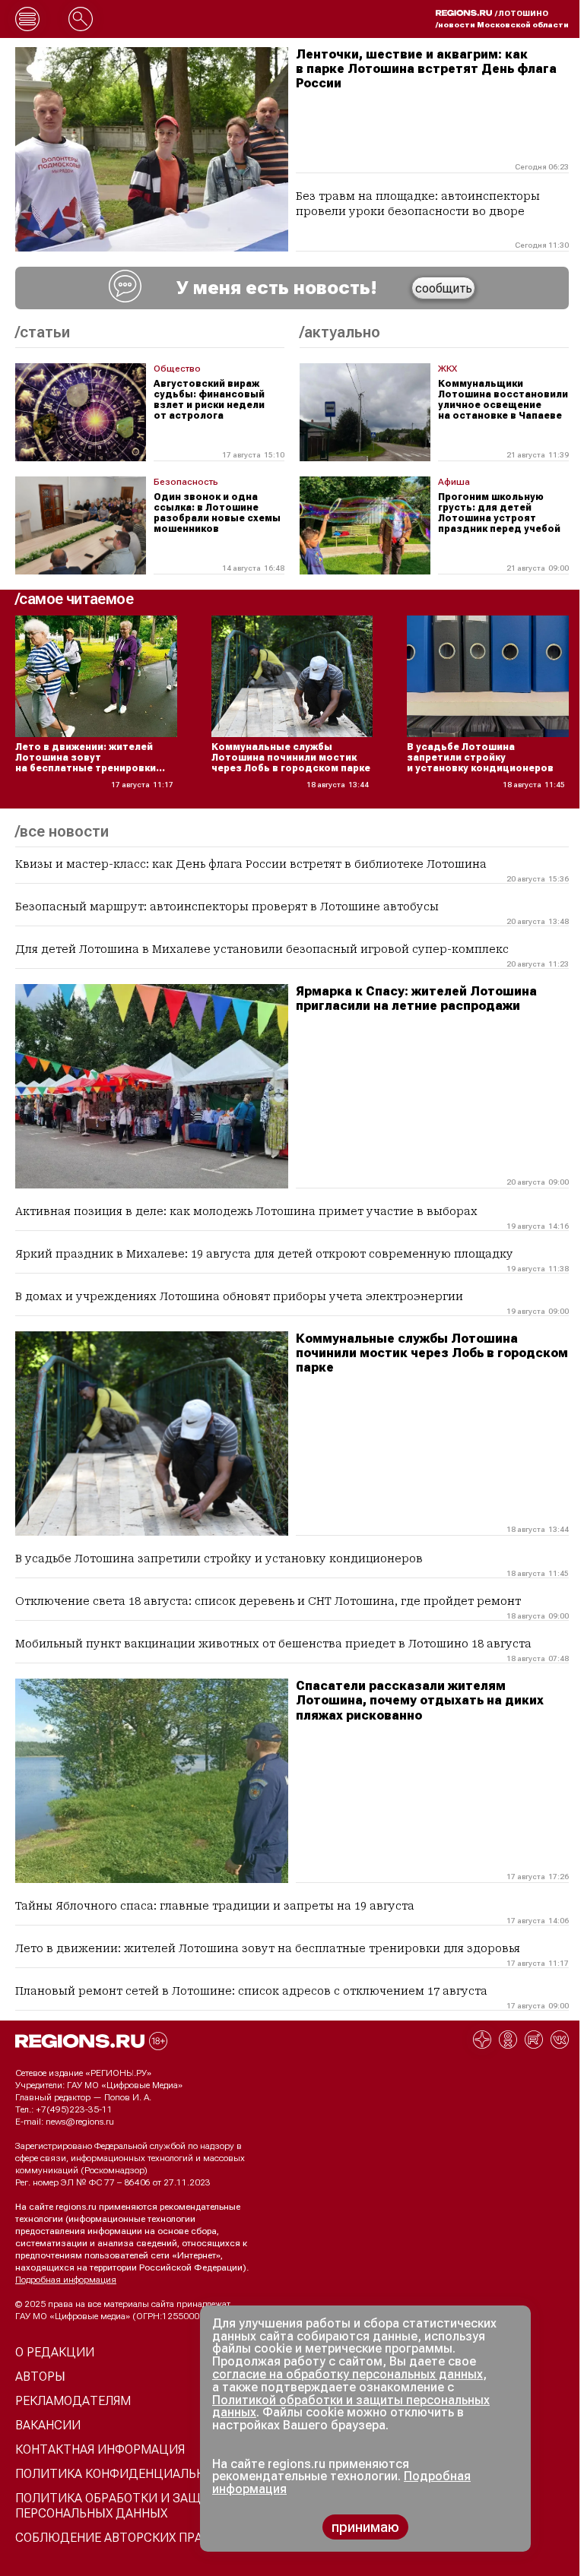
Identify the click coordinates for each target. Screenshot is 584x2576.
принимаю (365, 2527)
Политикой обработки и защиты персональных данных (351, 2407)
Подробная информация (66, 2280)
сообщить (444, 288)
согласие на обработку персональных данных (348, 2374)
